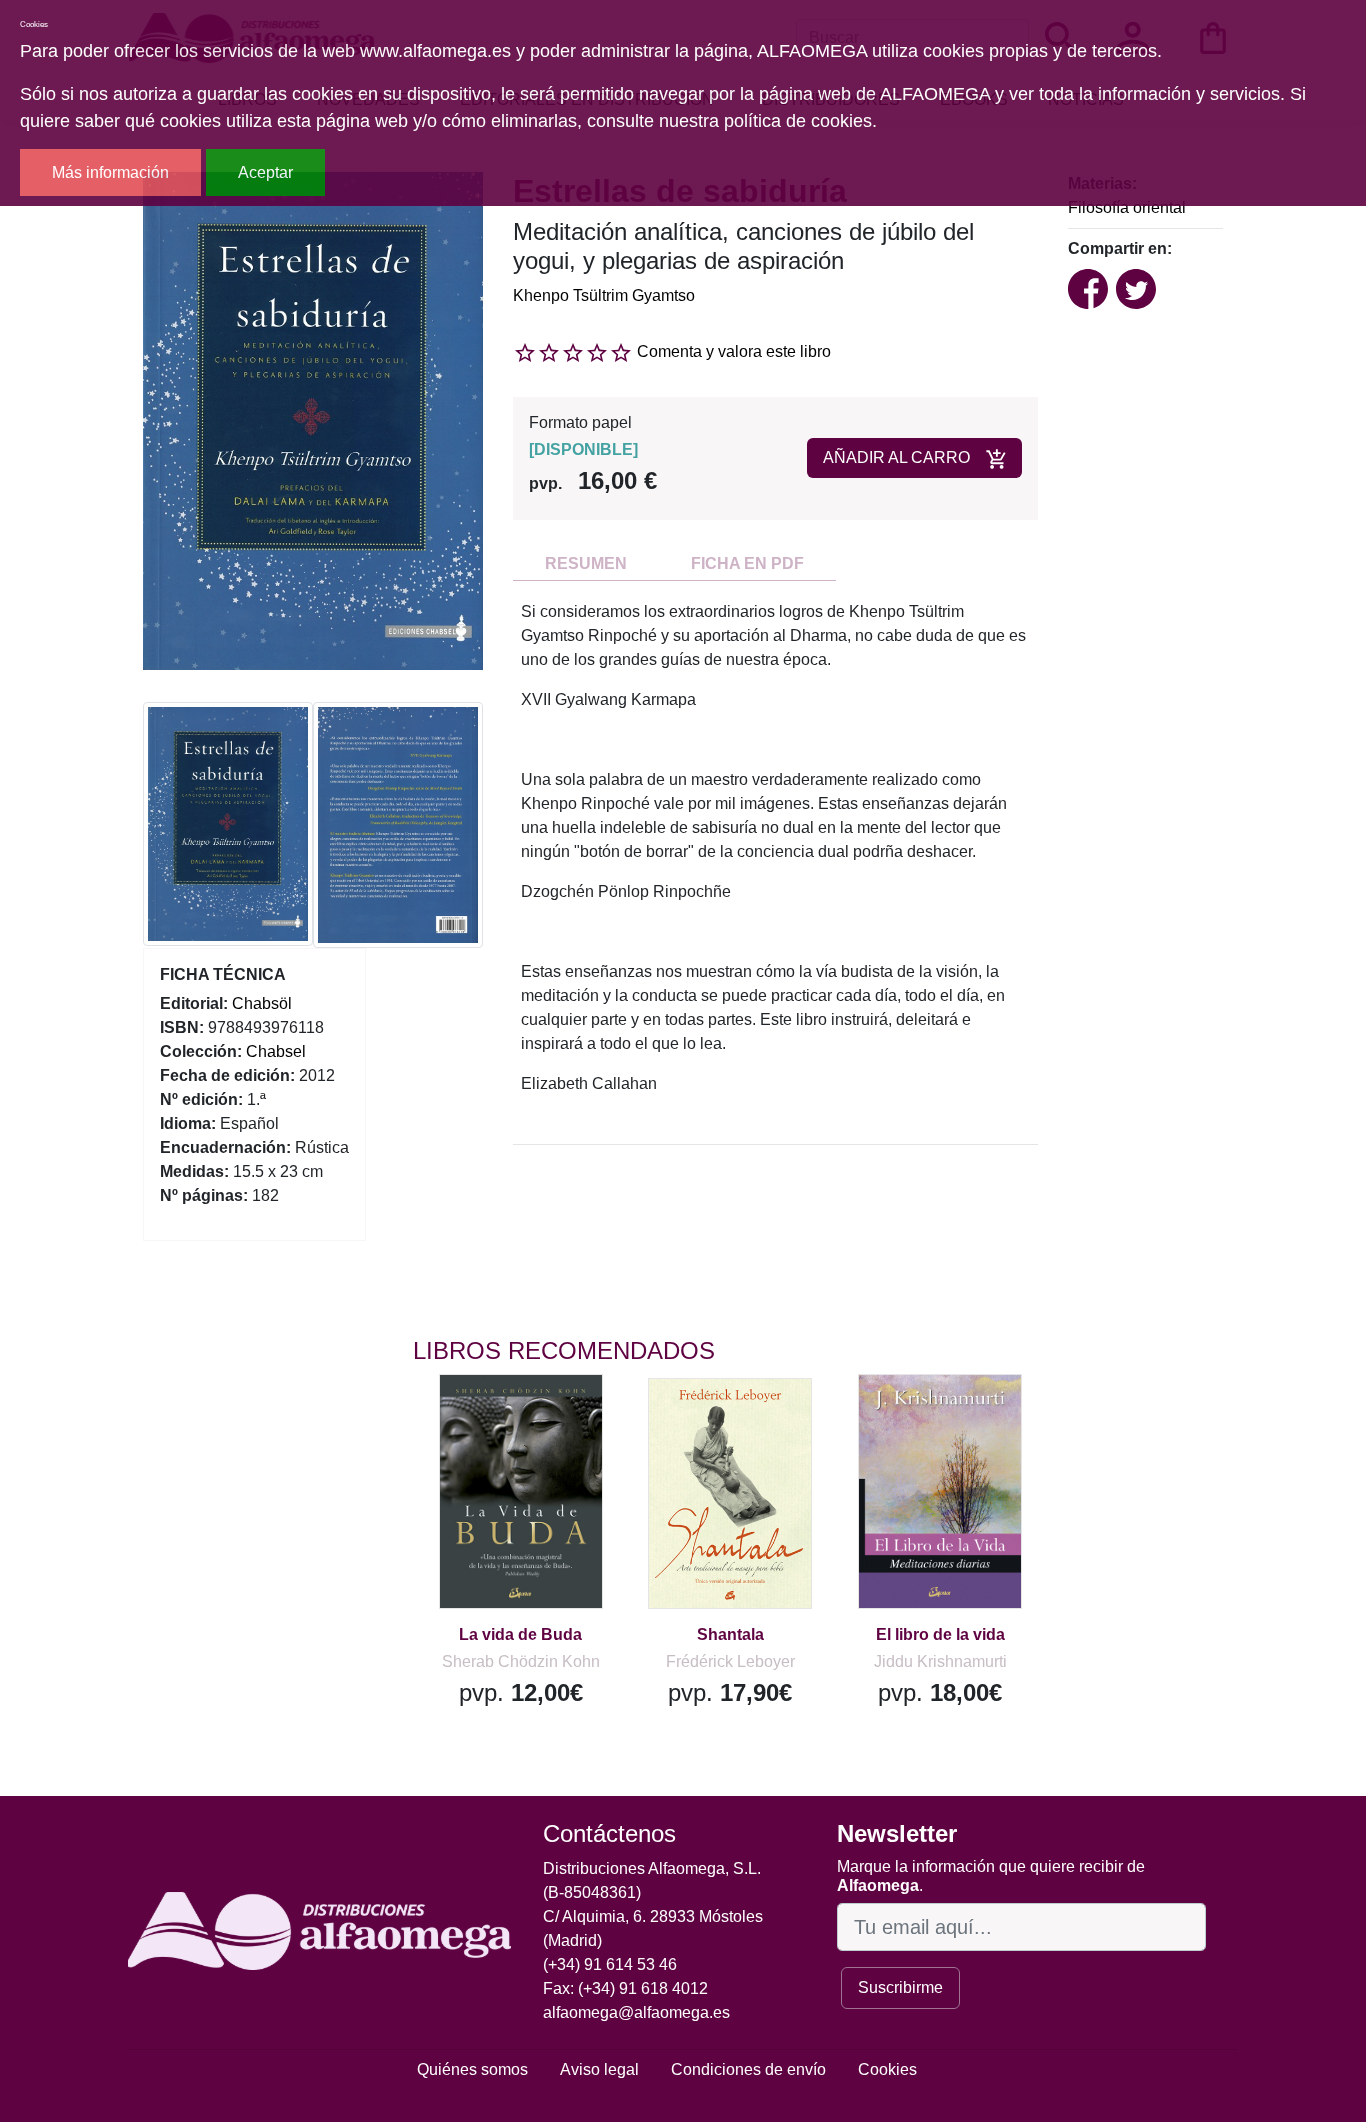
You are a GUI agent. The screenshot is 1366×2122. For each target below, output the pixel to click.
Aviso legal (599, 2069)
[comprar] (536, 1418)
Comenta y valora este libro (734, 351)
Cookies (887, 2069)
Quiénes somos (472, 2069)
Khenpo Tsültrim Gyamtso (604, 295)
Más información (110, 172)
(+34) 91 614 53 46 (610, 1964)
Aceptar (265, 172)
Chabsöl (262, 1003)
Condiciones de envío (748, 2069)
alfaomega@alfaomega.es (636, 2012)
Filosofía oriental (1127, 207)
